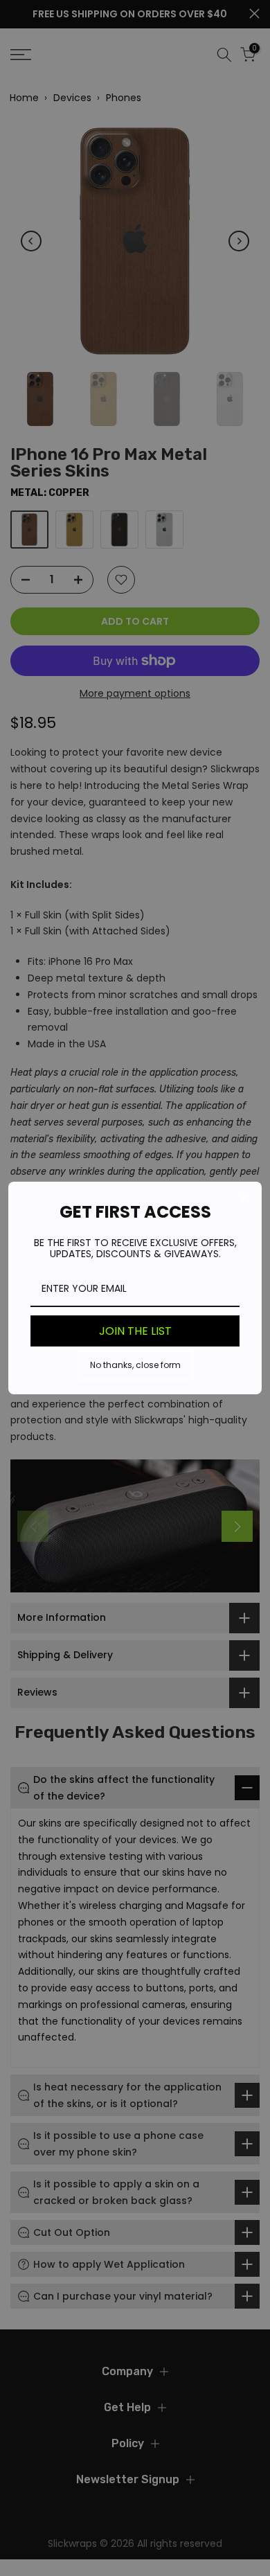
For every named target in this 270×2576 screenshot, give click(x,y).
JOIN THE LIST (135, 1331)
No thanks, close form (135, 1365)
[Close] (245, 1198)
